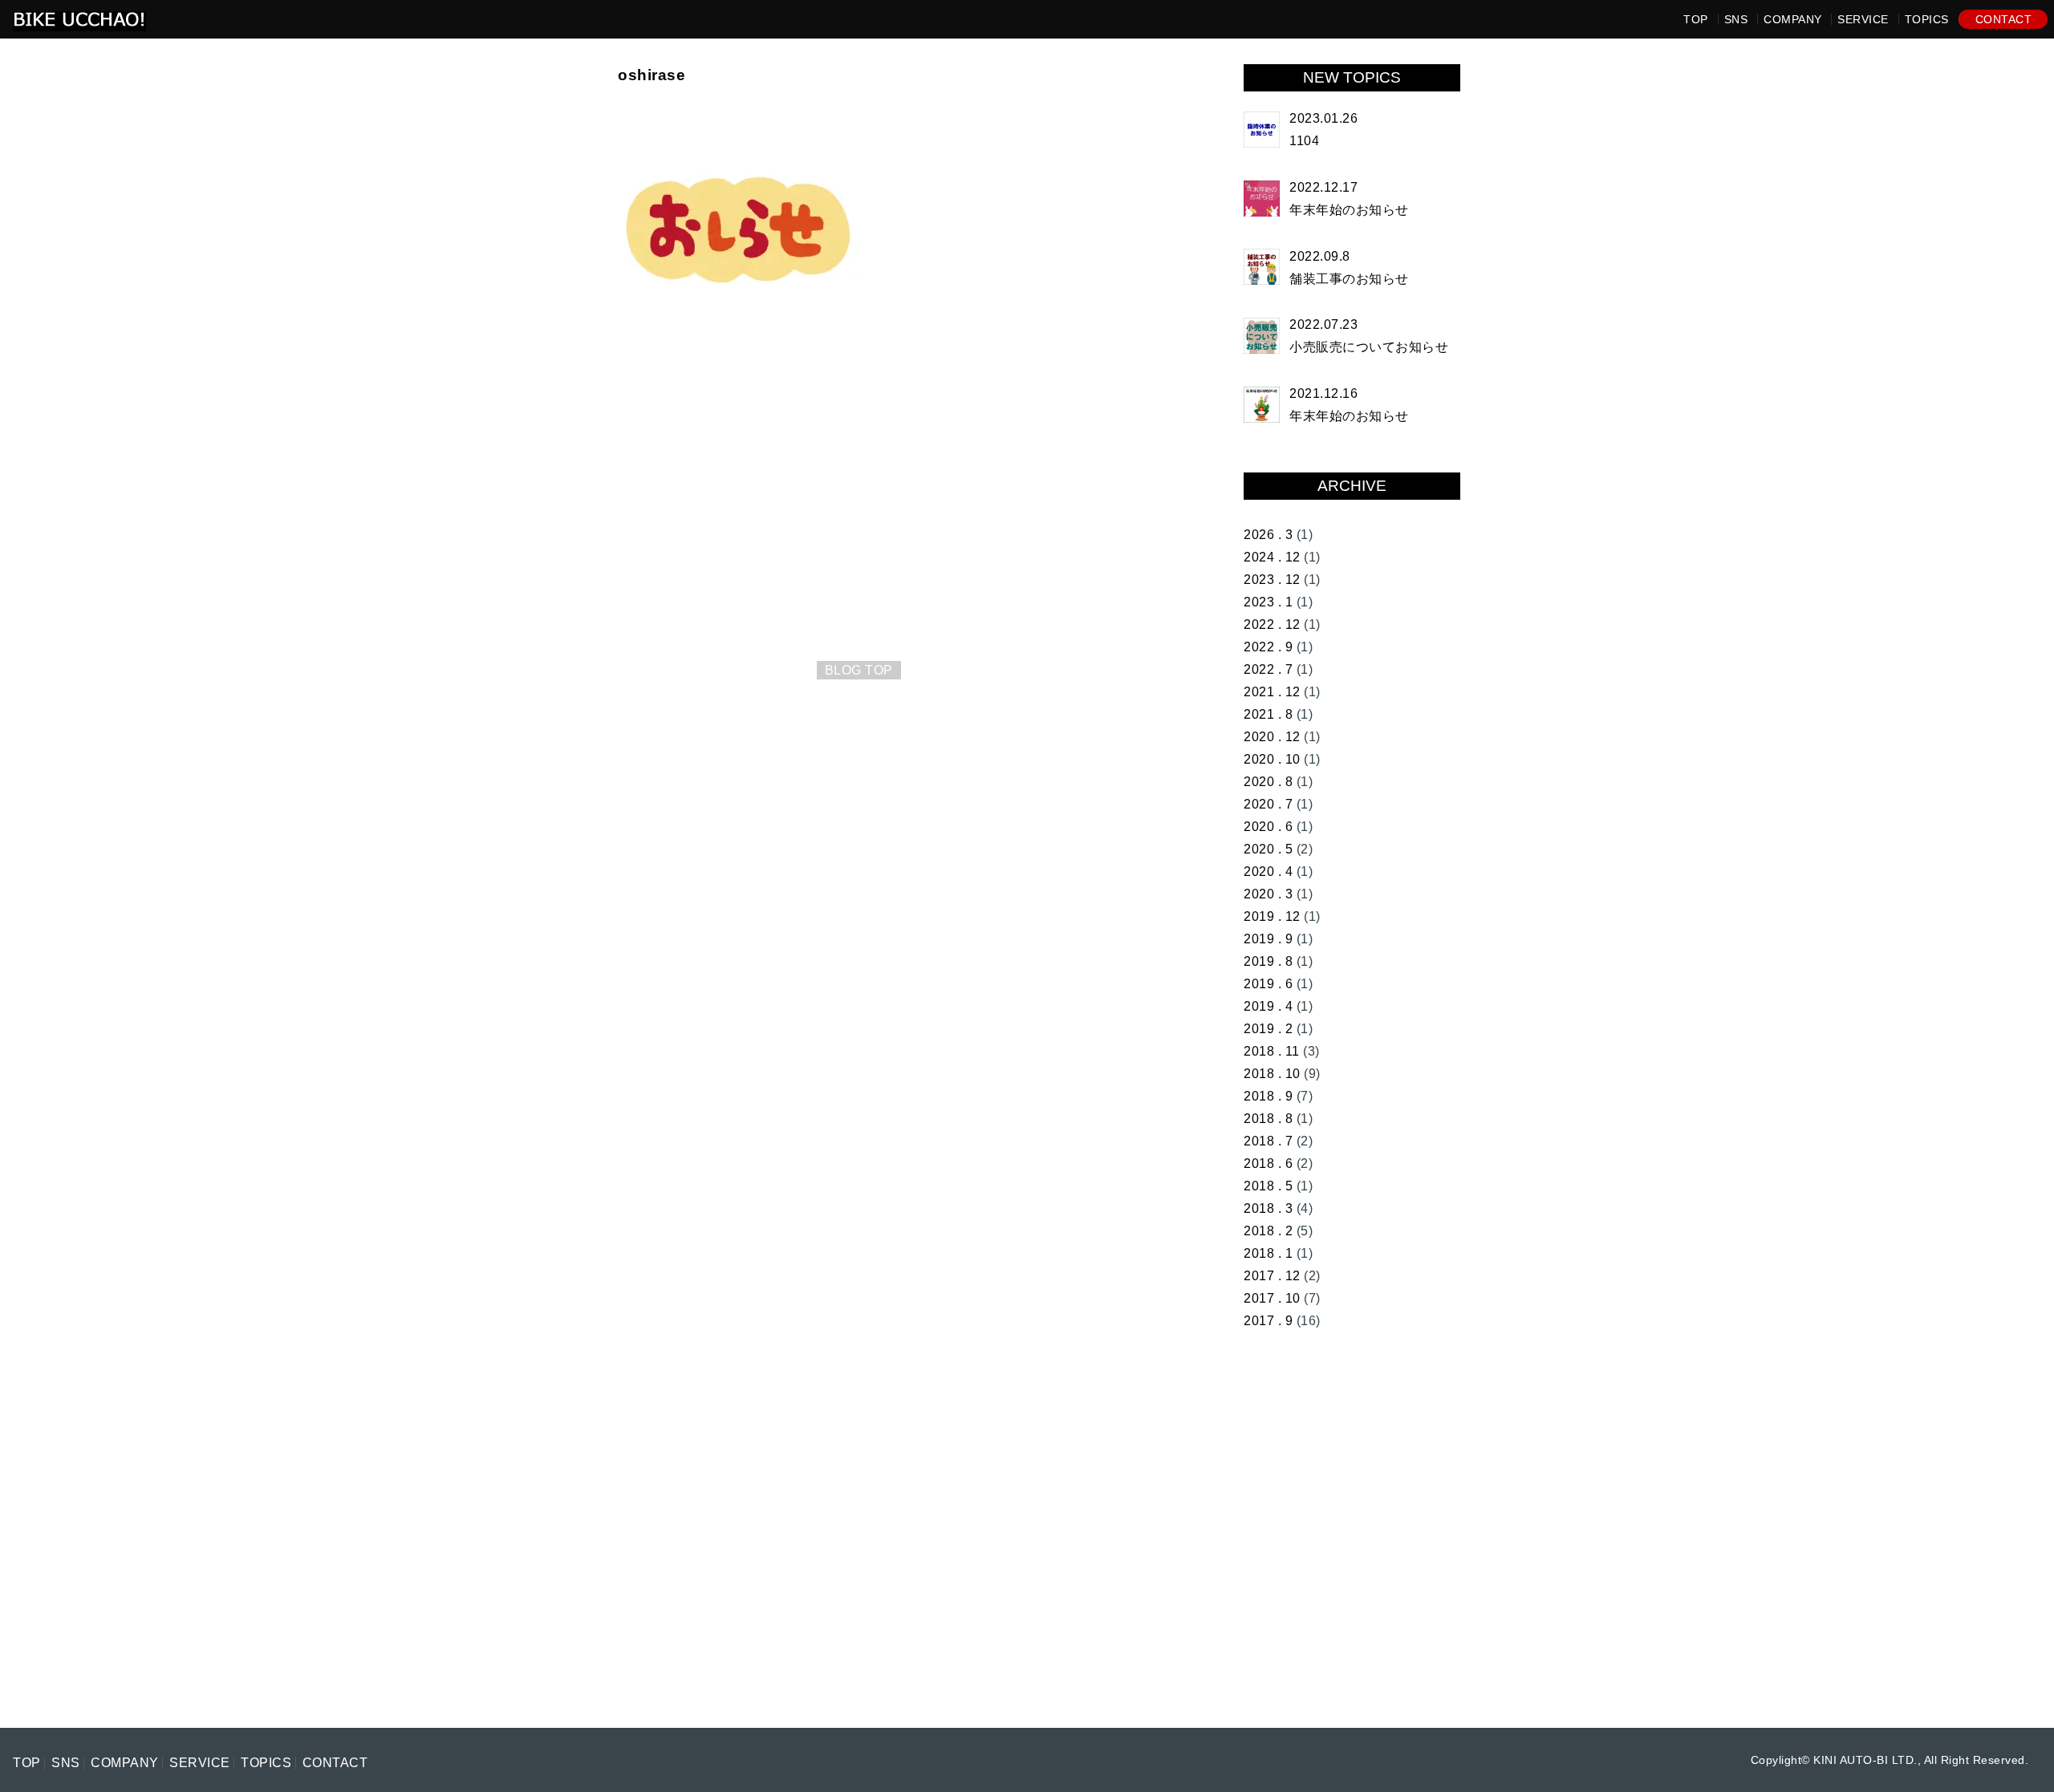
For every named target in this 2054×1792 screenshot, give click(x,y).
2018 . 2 (1268, 1231)
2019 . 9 (1268, 939)
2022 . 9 (1268, 647)
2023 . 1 (1268, 602)
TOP (1696, 19)
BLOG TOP (859, 670)
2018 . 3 (1268, 1208)
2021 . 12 (1272, 692)
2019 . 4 (1268, 1006)
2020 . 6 (1268, 827)
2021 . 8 (1268, 714)
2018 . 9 (1268, 1096)
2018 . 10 (1272, 1074)
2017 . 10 (1272, 1298)
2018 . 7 (1268, 1141)
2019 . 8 (1268, 961)
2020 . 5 (1268, 849)
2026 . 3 (1268, 535)
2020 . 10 (1272, 759)
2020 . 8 (1268, 782)
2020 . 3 (1268, 894)
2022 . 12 (1272, 624)
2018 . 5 (1268, 1186)
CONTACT (2004, 19)
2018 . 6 (1268, 1164)
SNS (1736, 19)
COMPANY (1793, 19)
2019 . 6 (1268, 984)
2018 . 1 (1268, 1253)
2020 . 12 (1272, 737)
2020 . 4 (1268, 872)
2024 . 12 (1272, 557)
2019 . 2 (1268, 1029)
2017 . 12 (1272, 1276)
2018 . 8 (1268, 1119)
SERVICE (1863, 19)
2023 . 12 (1272, 580)
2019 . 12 (1272, 916)
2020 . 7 (1268, 804)
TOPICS (1927, 19)
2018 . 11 (1272, 1051)
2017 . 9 (1268, 1321)
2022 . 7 (1268, 669)
